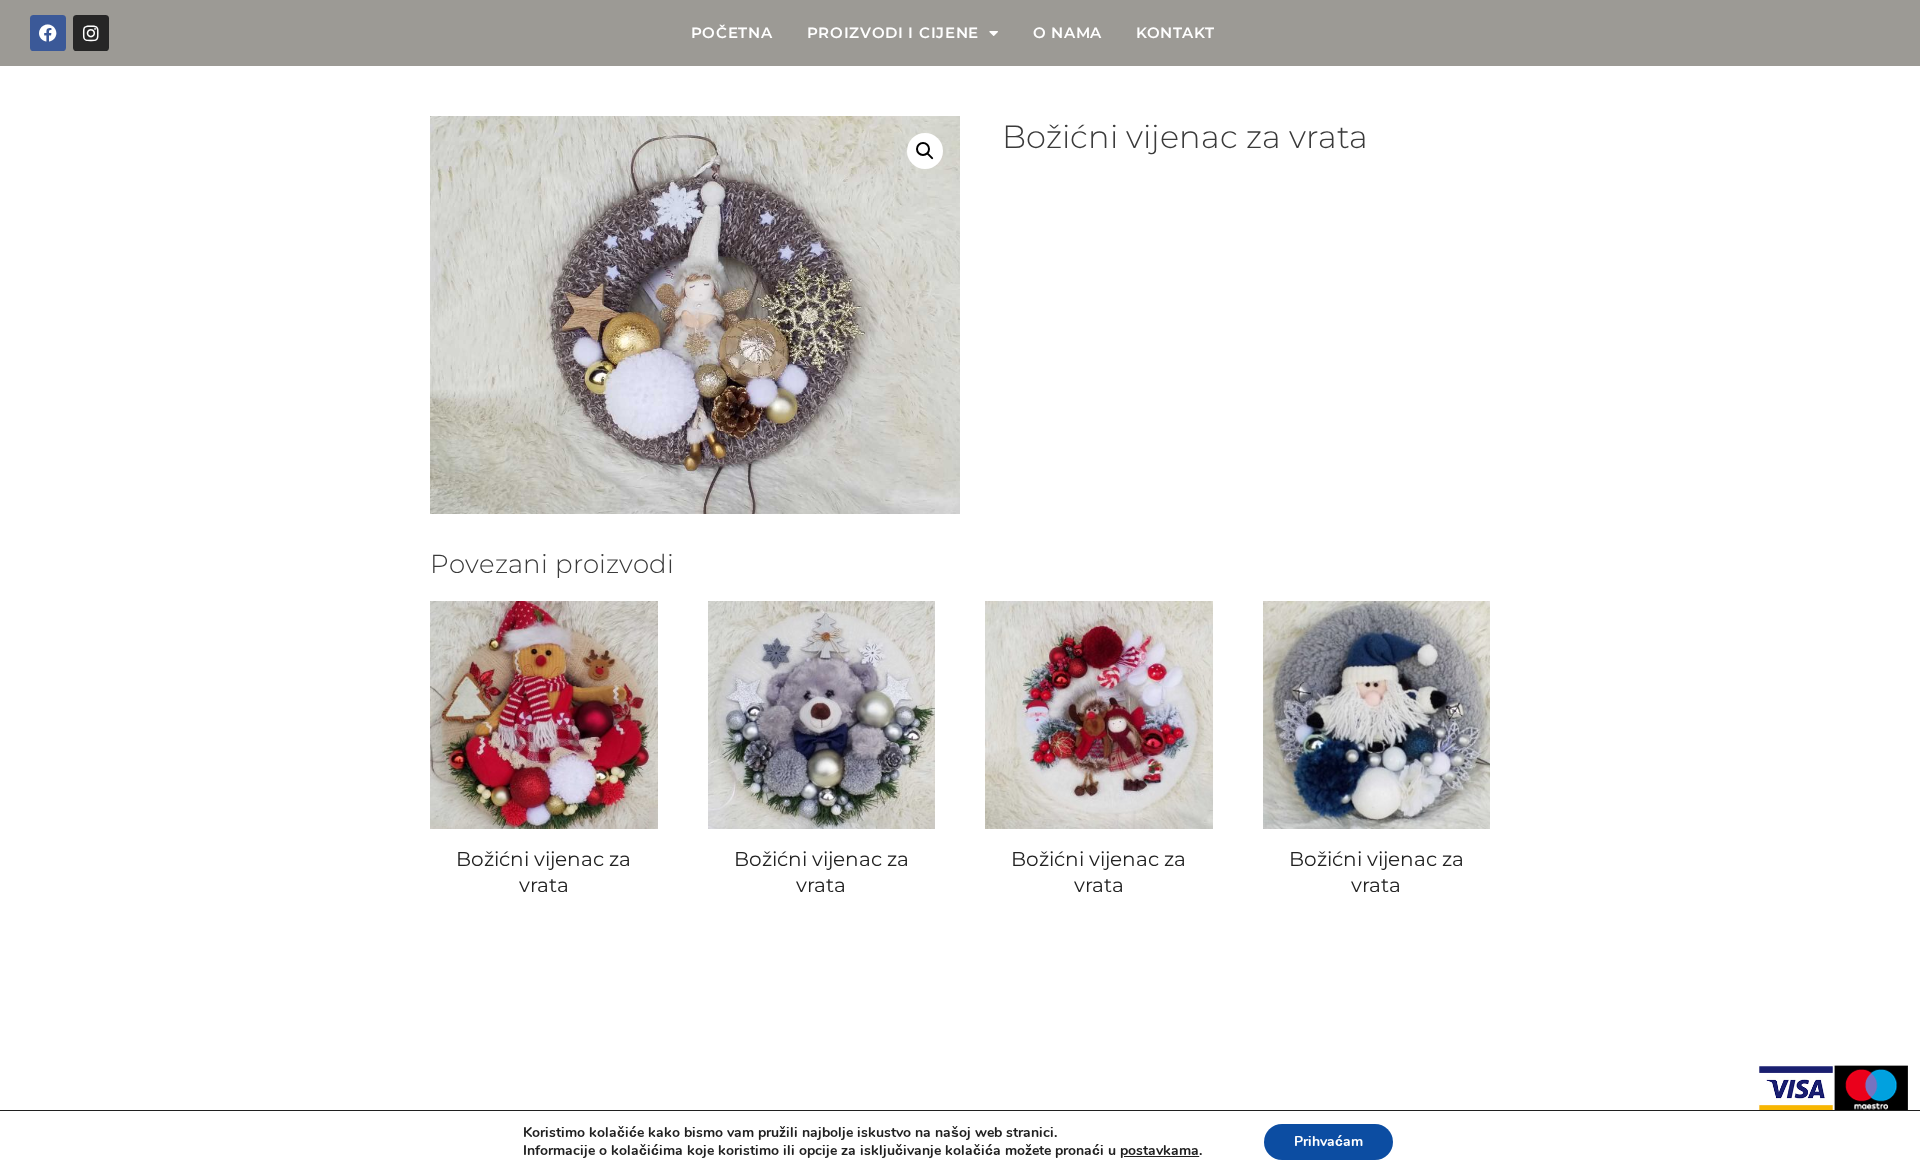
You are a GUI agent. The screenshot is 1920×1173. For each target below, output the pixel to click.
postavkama (1159, 1151)
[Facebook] (48, 33)
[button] (925, 151)
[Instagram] (91, 33)
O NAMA (1067, 32)
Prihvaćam (1328, 1141)
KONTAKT (1175, 32)
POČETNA (732, 32)
